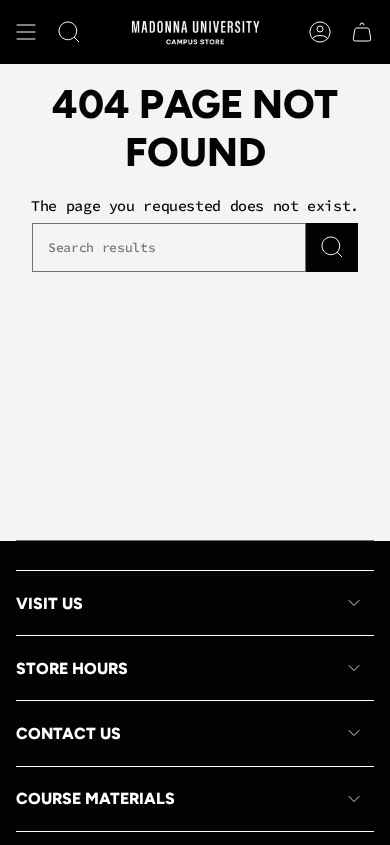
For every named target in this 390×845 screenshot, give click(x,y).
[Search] (332, 247)
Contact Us (68, 733)
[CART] (362, 32)
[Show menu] (26, 32)
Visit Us (49, 603)
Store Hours (72, 668)
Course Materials (95, 798)
